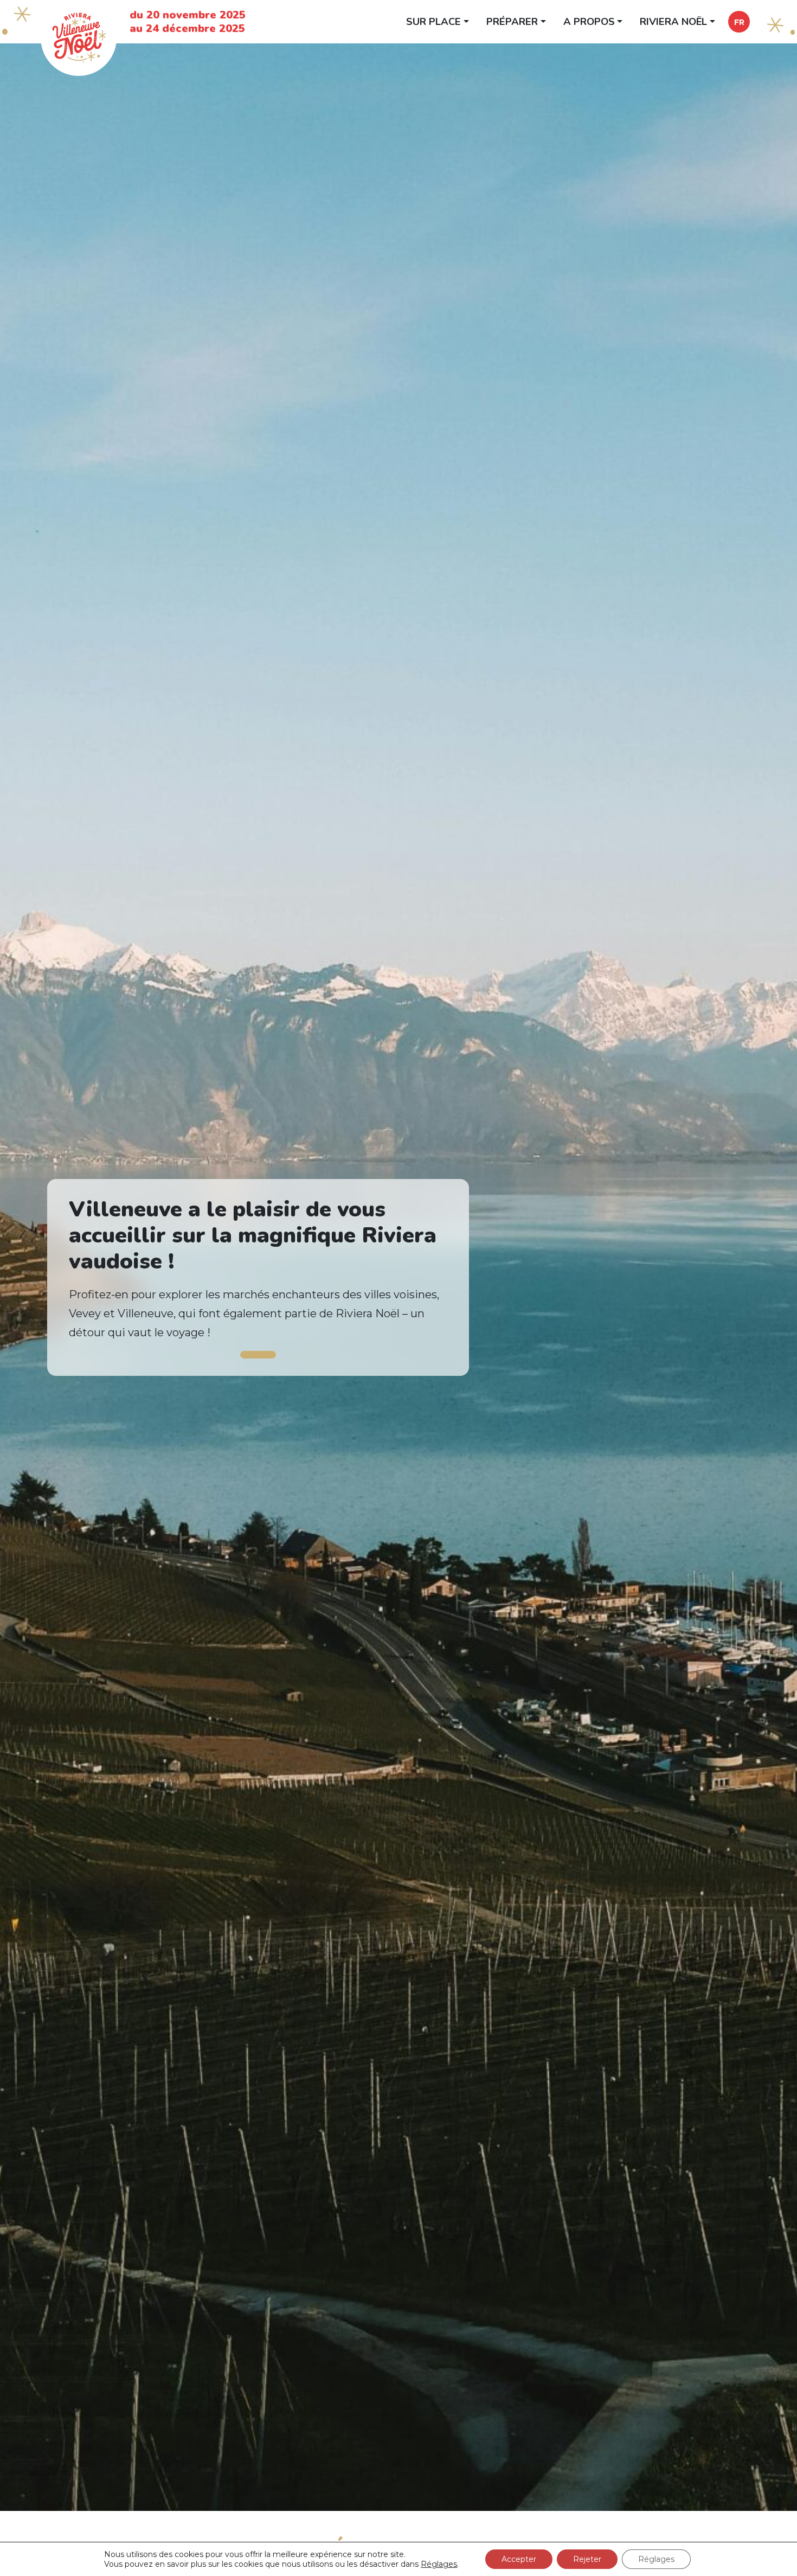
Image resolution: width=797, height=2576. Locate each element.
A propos (589, 21)
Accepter (519, 2559)
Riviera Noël (673, 21)
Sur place (433, 21)
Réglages (439, 2564)
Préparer (512, 21)
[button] (739, 22)
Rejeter (587, 2559)
